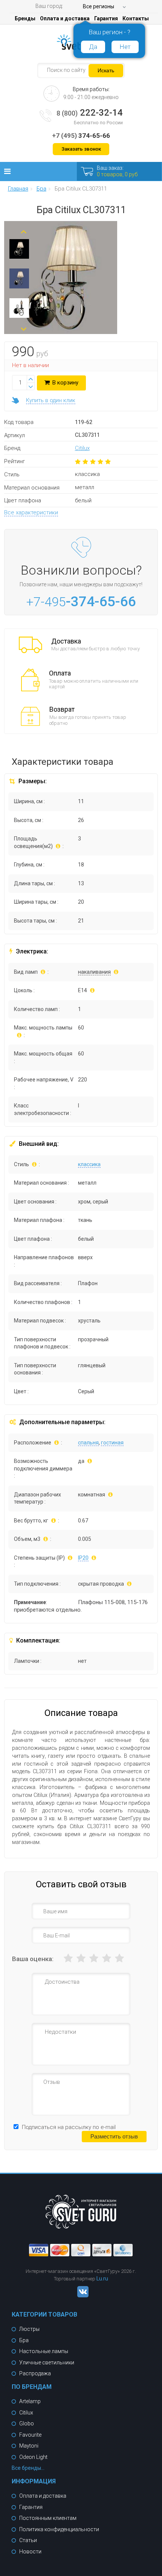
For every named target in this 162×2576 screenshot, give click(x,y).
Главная (18, 189)
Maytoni (29, 2446)
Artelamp (30, 2401)
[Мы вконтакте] (81, 2295)
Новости (30, 2552)
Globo (27, 2423)
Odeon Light (33, 2457)
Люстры (29, 2329)
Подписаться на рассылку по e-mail (69, 2127)
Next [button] (24, 326)
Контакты (136, 18)
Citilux (82, 448)
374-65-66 (81, 136)
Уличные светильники (47, 2362)
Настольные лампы (44, 2351)
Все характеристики (31, 512)
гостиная (112, 1443)
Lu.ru (102, 2279)
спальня (88, 1443)
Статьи (28, 2540)
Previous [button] (24, 229)
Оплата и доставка (65, 18)
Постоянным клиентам (48, 2518)
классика (89, 1164)
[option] (19, 251)
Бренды (25, 18)
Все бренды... (28, 2468)
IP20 (83, 1558)
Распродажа (35, 2373)
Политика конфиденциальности (59, 2529)
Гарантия (106, 18)
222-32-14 (90, 113)
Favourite (30, 2435)
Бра (24, 2340)
